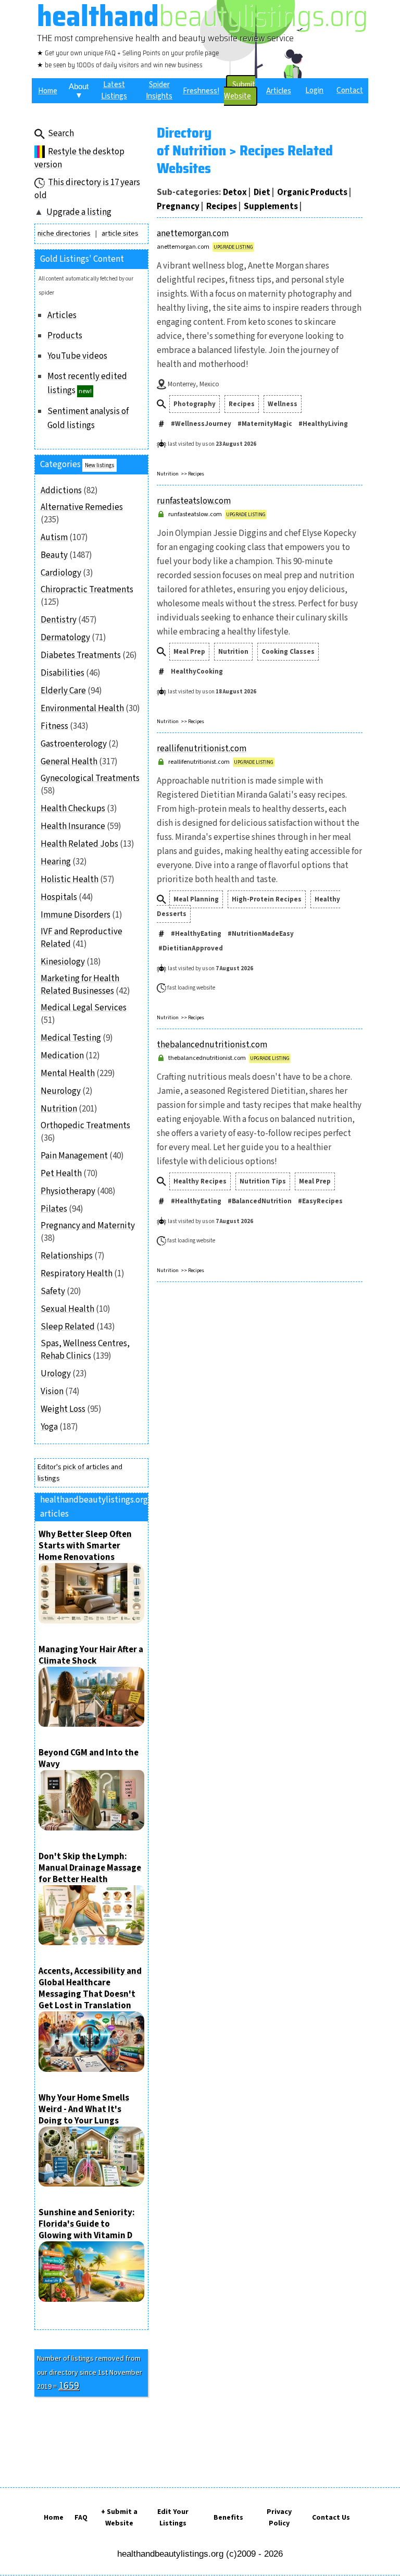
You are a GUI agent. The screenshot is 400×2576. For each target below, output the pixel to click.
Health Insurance (73, 826)
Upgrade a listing (79, 212)
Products (65, 336)
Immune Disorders (76, 915)
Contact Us (331, 2518)
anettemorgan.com (193, 234)
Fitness (54, 726)
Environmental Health (82, 709)
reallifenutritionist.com (202, 749)
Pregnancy (178, 206)
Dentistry (59, 620)
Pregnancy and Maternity (88, 1226)
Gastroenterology (74, 744)
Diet (262, 192)
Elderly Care (63, 691)
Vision (52, 1391)
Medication (62, 1056)
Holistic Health (70, 880)
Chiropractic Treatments (87, 590)
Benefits (228, 2518)
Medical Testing (71, 1038)
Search (61, 133)
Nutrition (59, 1109)
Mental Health (68, 1073)
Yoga (49, 1427)
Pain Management (74, 1156)
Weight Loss (63, 1409)
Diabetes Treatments (81, 655)
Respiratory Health (77, 1274)
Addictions (61, 491)
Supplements (271, 206)
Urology (56, 1374)
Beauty (54, 555)
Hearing (56, 862)
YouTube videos (77, 356)
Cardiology (61, 573)
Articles (62, 315)
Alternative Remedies (82, 507)
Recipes (222, 206)
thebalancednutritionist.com (212, 1045)
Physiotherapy (68, 1191)
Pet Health (61, 1174)
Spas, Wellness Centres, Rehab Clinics (85, 1350)
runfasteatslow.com (194, 501)
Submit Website (240, 90)
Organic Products (312, 192)
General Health (69, 762)
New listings (99, 465)
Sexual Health (67, 1309)
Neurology (61, 1091)
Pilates (54, 1209)
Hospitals (59, 897)
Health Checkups (73, 809)
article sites (120, 234)
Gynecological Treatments (90, 778)
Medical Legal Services (84, 1008)
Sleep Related (68, 1327)
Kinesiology (63, 962)
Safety (53, 1291)
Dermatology (65, 638)
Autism (54, 538)
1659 (69, 2386)
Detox (235, 192)
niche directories (64, 234)
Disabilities (63, 673)
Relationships (67, 1256)
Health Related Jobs (79, 844)
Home (54, 2518)
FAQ (81, 2518)
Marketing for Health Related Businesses (80, 985)
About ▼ (79, 91)
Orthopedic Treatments (85, 1126)
